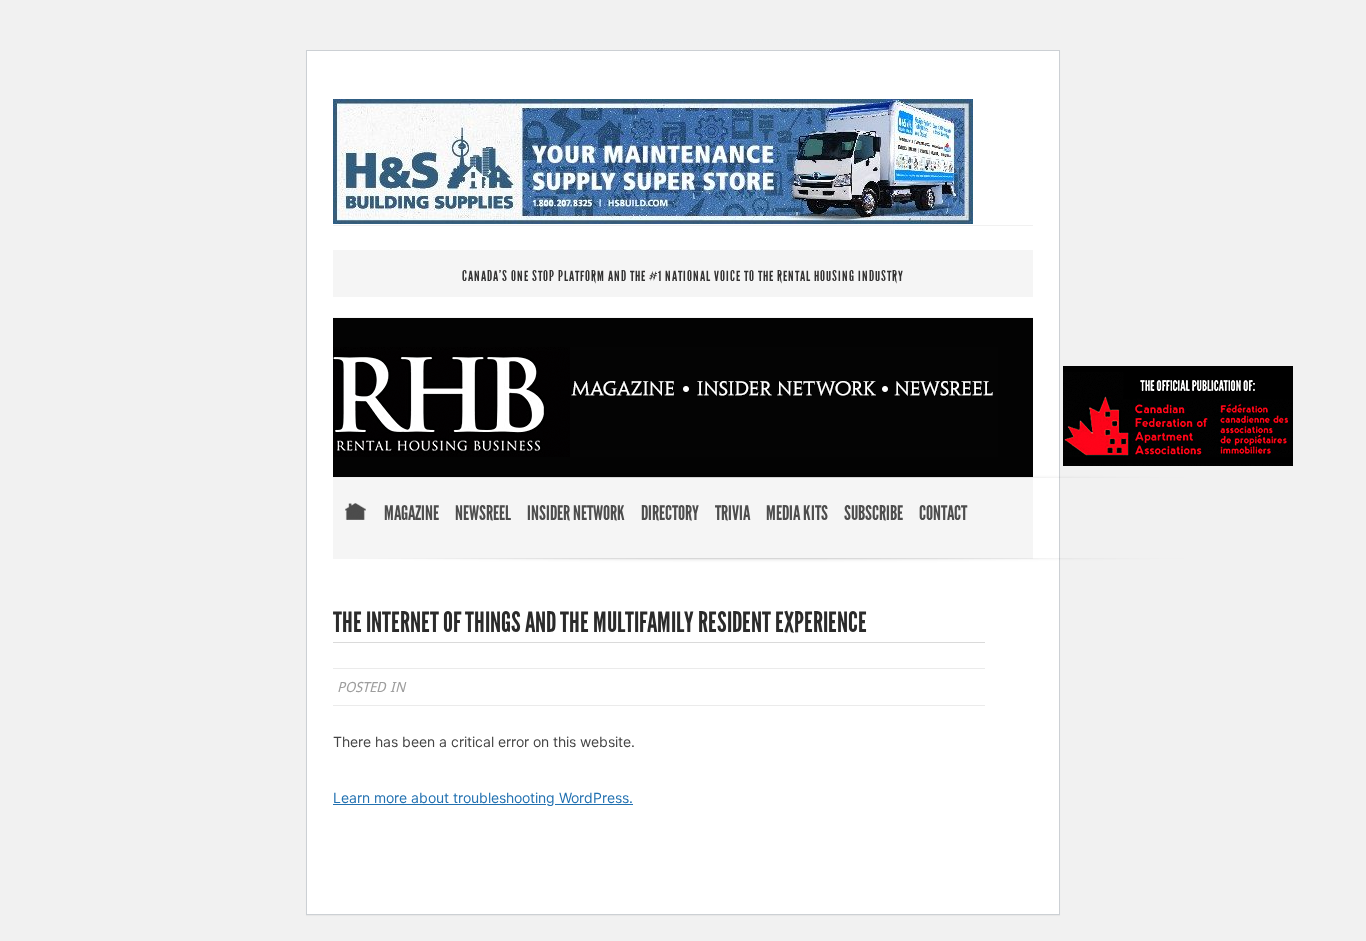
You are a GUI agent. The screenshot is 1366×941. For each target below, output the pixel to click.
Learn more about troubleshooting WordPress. (483, 797)
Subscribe (873, 514)
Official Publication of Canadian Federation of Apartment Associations (1178, 416)
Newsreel (483, 514)
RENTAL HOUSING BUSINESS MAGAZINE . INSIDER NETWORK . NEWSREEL (665, 402)
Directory (670, 514)
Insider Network (576, 514)
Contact (943, 514)
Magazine (411, 514)
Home (355, 525)
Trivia (732, 514)
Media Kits (797, 514)
